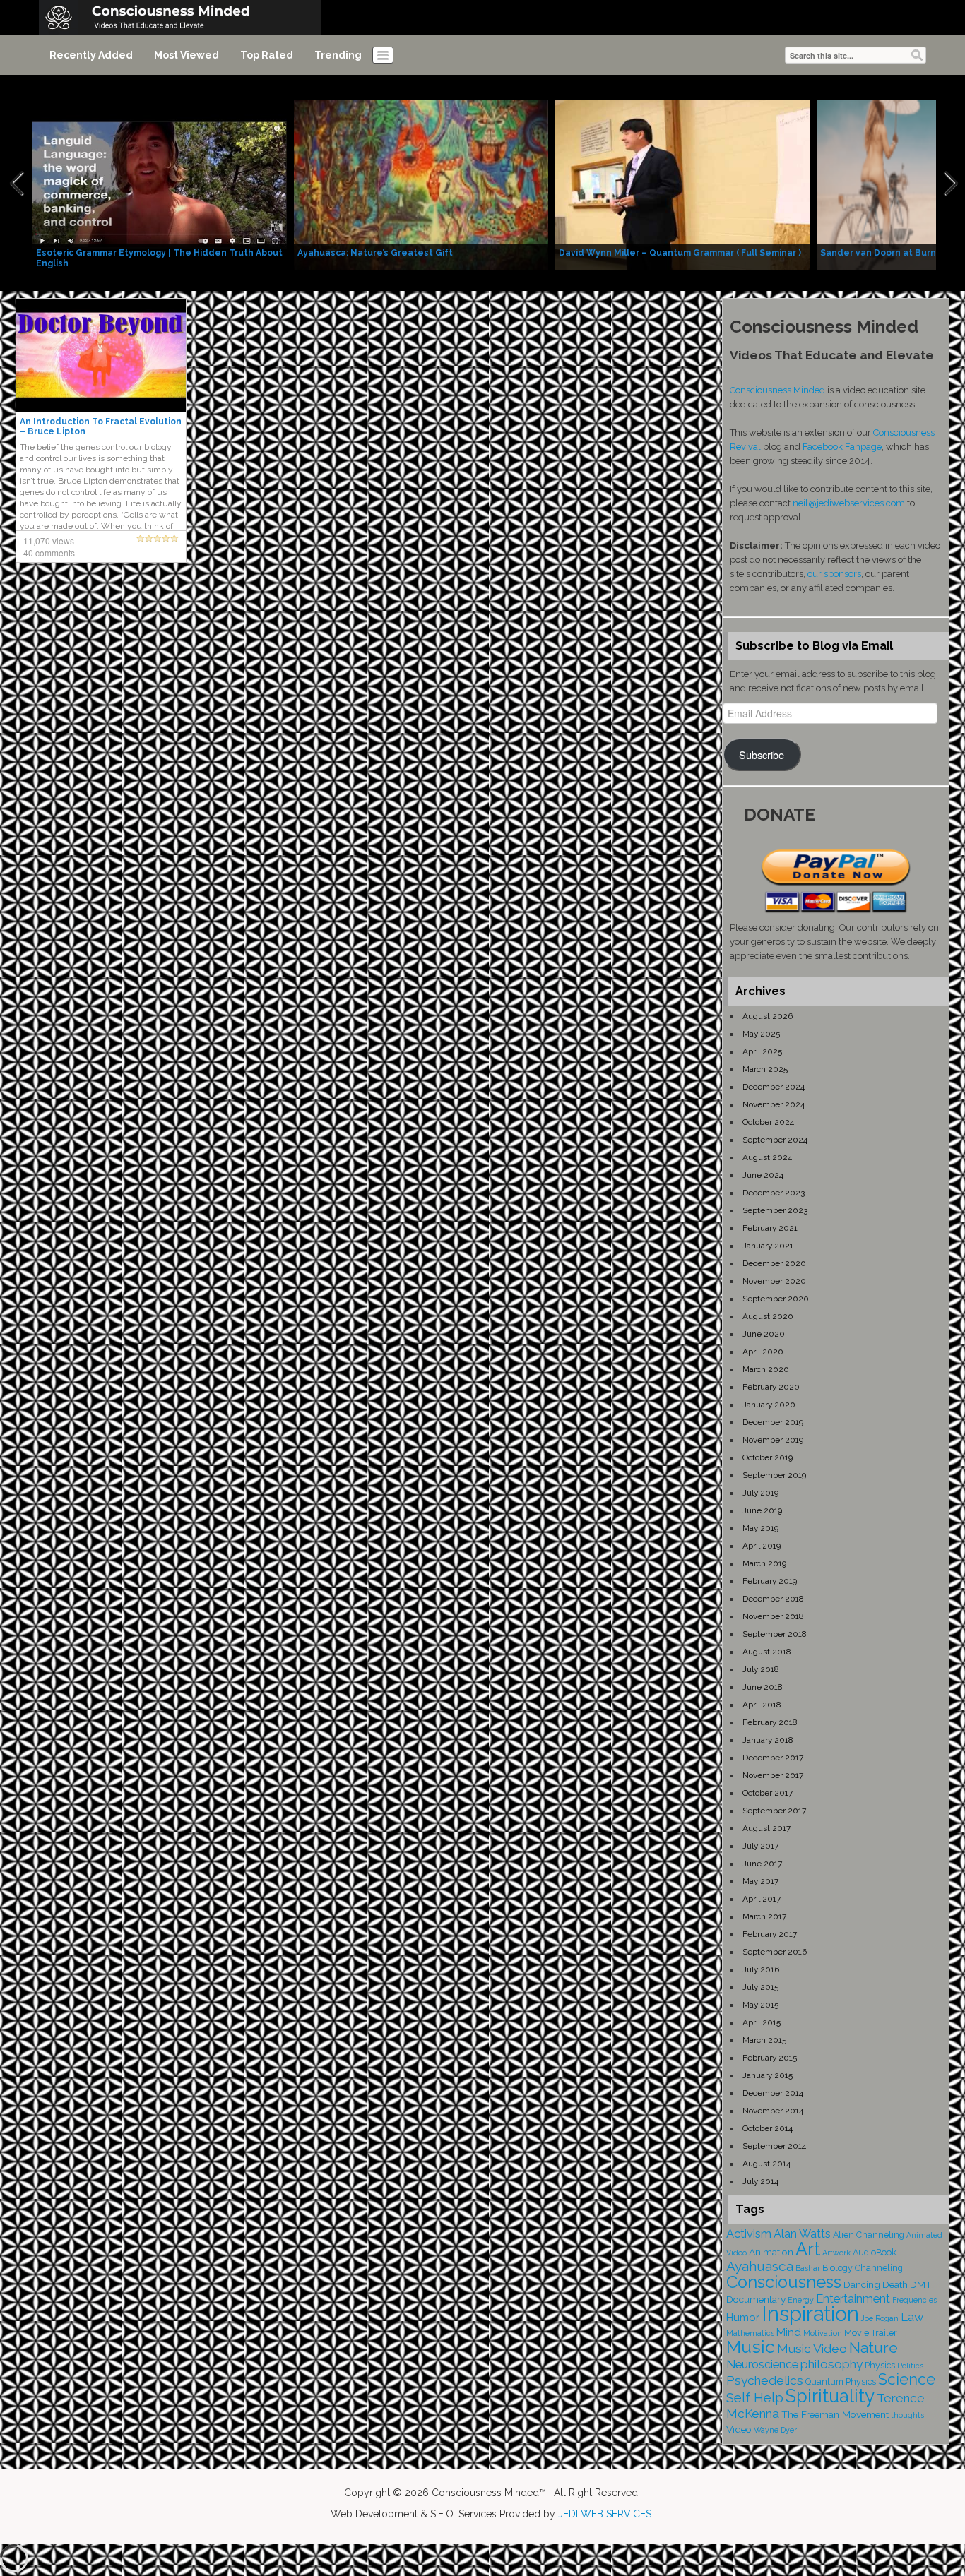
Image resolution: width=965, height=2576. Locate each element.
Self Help (755, 2398)
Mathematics (750, 2333)
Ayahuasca (760, 2266)
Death (895, 2284)
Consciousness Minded (777, 390)
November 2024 (774, 1104)
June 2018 (763, 1687)
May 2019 (760, 1528)
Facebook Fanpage (842, 447)
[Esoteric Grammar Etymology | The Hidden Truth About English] (160, 184)
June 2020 (764, 1334)
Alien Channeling (869, 2235)
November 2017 (773, 1775)
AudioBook (875, 2252)
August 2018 (767, 1652)
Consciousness (784, 2282)
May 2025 (761, 1034)
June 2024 (763, 1175)
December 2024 (774, 1087)
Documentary (756, 2299)
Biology (837, 2268)
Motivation (823, 2333)
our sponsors (834, 574)
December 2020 (774, 1263)
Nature (874, 2348)
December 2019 (773, 1422)
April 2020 (763, 1352)
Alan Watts (802, 2234)
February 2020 (771, 1387)
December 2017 (773, 1758)
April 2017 (762, 1899)
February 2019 (770, 1581)
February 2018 (770, 1722)
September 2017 (774, 1811)
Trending (338, 55)
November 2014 (773, 2111)
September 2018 (775, 1634)
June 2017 (762, 1864)
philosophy (831, 2364)
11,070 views (49, 541)
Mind (789, 2332)
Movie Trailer (871, 2333)
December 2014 (773, 2093)
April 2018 (762, 1705)
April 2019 (762, 1546)
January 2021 (768, 1246)
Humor (743, 2318)
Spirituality (830, 2396)
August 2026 (768, 1016)
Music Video (812, 2349)
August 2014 (766, 2164)
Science (907, 2379)
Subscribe (762, 755)
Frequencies (914, 2300)
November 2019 (773, 1440)
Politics (910, 2366)
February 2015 (770, 2058)
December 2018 (773, 1599)
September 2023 (775, 1210)
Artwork (836, 2253)
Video (739, 2429)
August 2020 (768, 1316)
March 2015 (764, 2040)
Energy (801, 2300)
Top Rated (267, 55)
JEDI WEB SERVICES (605, 2514)
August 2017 (766, 1828)
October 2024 (768, 1122)
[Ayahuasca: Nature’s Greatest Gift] (421, 184)
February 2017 (770, 1934)
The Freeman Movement (835, 2414)
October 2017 (768, 1793)
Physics (880, 2365)
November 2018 (773, 1616)
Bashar (808, 2268)
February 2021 (770, 1228)
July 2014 (760, 2181)
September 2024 (775, 1140)
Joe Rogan (880, 2318)
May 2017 (760, 1881)
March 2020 (766, 1369)
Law (912, 2317)
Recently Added (91, 55)
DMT (921, 2284)
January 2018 (768, 1740)
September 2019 (774, 1475)
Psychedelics (765, 2380)
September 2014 (774, 2146)
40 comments (49, 553)
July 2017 (760, 1846)
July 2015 (760, 1987)
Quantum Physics (841, 2381)
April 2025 (762, 1051)
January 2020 (769, 1405)
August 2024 (767, 1157)
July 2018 (761, 1669)
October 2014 (768, 2128)
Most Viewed (187, 55)
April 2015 (762, 2022)
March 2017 (764, 1916)
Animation (771, 2252)
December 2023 (774, 1193)
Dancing (862, 2284)
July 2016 (761, 1969)
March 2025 (765, 1069)
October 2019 (768, 1457)
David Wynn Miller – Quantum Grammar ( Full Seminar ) (680, 253)
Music (751, 2347)
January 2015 (768, 2075)
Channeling (879, 2268)
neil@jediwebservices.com (849, 503)
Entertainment (853, 2299)
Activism (749, 2234)
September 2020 (776, 1299)
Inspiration (810, 2314)
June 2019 (762, 1510)
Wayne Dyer (775, 2430)
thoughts (907, 2415)
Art (808, 2249)
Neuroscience (762, 2365)
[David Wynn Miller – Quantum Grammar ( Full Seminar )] (682, 184)
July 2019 (760, 1493)
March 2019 (764, 1563)
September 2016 (775, 1952)
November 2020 (774, 1281)
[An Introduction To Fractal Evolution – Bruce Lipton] (101, 354)
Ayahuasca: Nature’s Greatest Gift (375, 253)
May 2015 (760, 2005)
